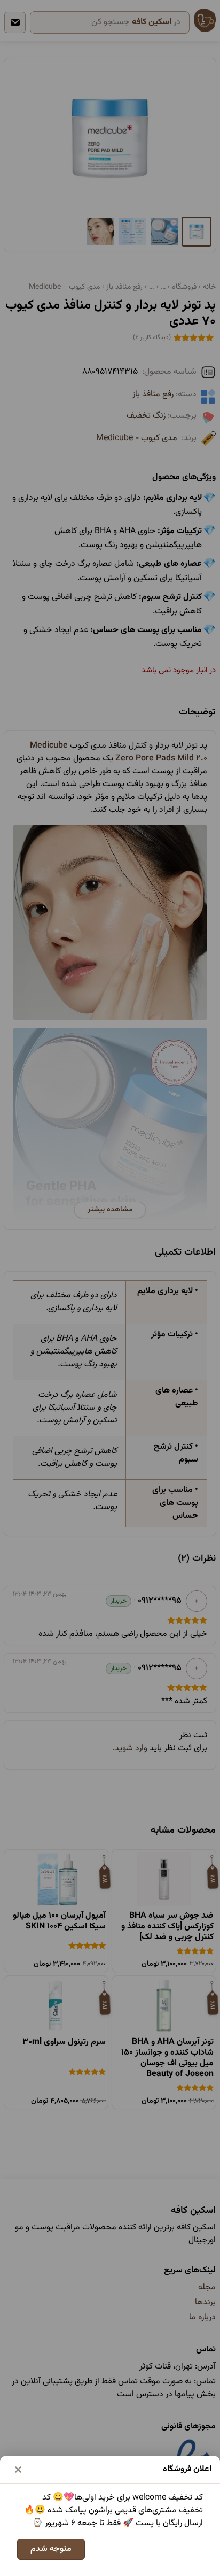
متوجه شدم (51, 2549)
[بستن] (18, 2470)
